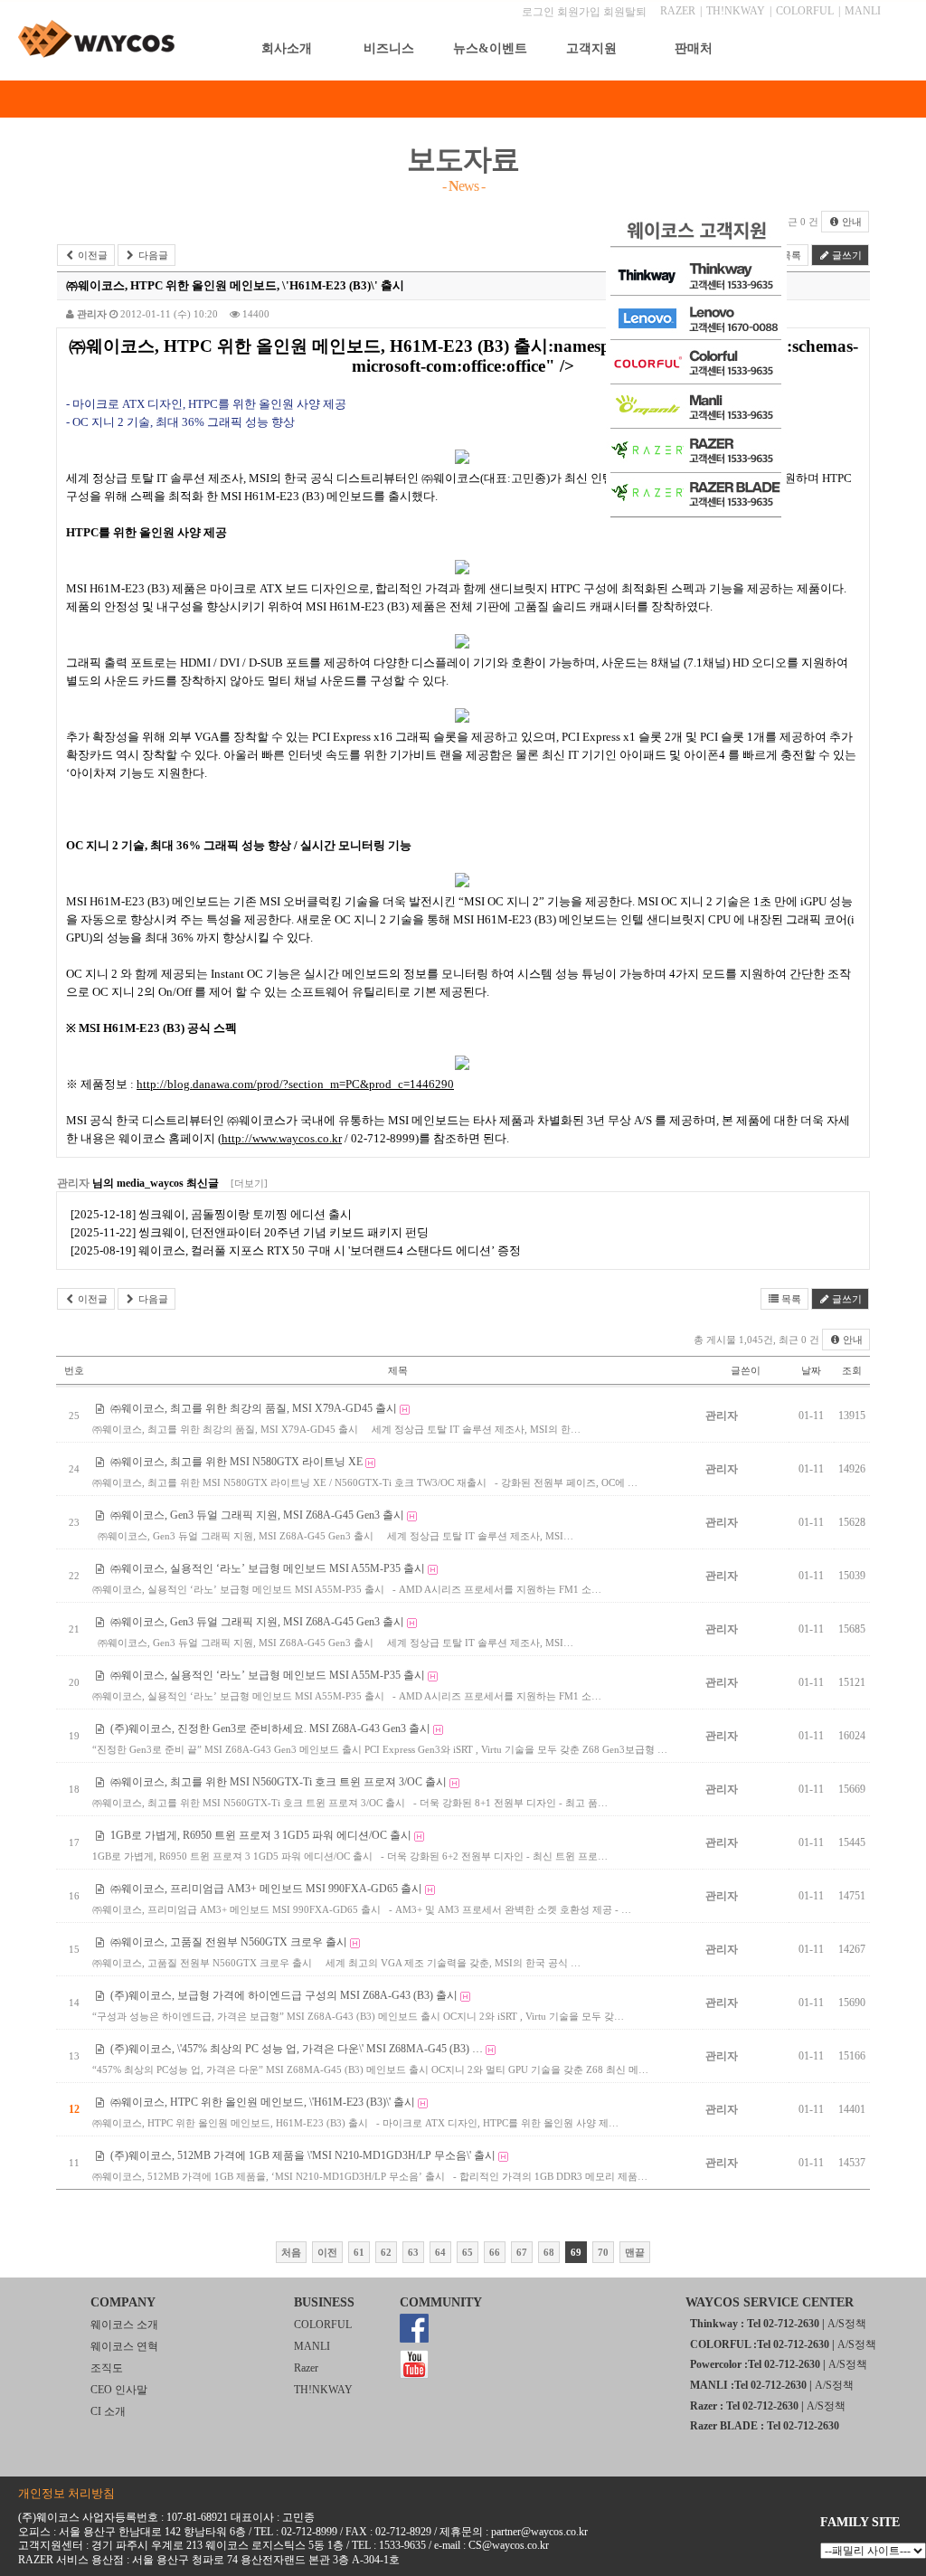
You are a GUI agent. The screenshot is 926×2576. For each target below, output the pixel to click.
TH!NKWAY (736, 11)
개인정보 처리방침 (66, 2493)
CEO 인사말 (119, 2390)
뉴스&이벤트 (490, 48)
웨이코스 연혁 (124, 2346)
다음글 (152, 255)
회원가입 (579, 12)
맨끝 (635, 2252)
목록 (790, 1299)
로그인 (538, 12)
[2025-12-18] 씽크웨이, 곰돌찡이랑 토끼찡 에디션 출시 (211, 1214)
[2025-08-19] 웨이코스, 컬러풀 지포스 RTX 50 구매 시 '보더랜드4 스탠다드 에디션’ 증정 (296, 1250)
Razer (306, 2368)
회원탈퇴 (625, 12)
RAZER (678, 11)
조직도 (107, 2368)
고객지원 (591, 48)
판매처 (694, 48)
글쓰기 (846, 255)
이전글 (91, 255)
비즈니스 (389, 48)
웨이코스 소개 (124, 2325)
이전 (327, 2252)
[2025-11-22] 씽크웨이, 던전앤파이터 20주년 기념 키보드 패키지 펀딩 (250, 1232)
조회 (852, 1370)
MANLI (863, 11)
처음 (291, 2252)
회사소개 (287, 48)
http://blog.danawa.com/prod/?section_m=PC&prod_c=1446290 (295, 1084)
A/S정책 (847, 2324)
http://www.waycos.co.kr (282, 1138)
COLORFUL (805, 11)
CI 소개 (108, 2411)
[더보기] (249, 1183)
